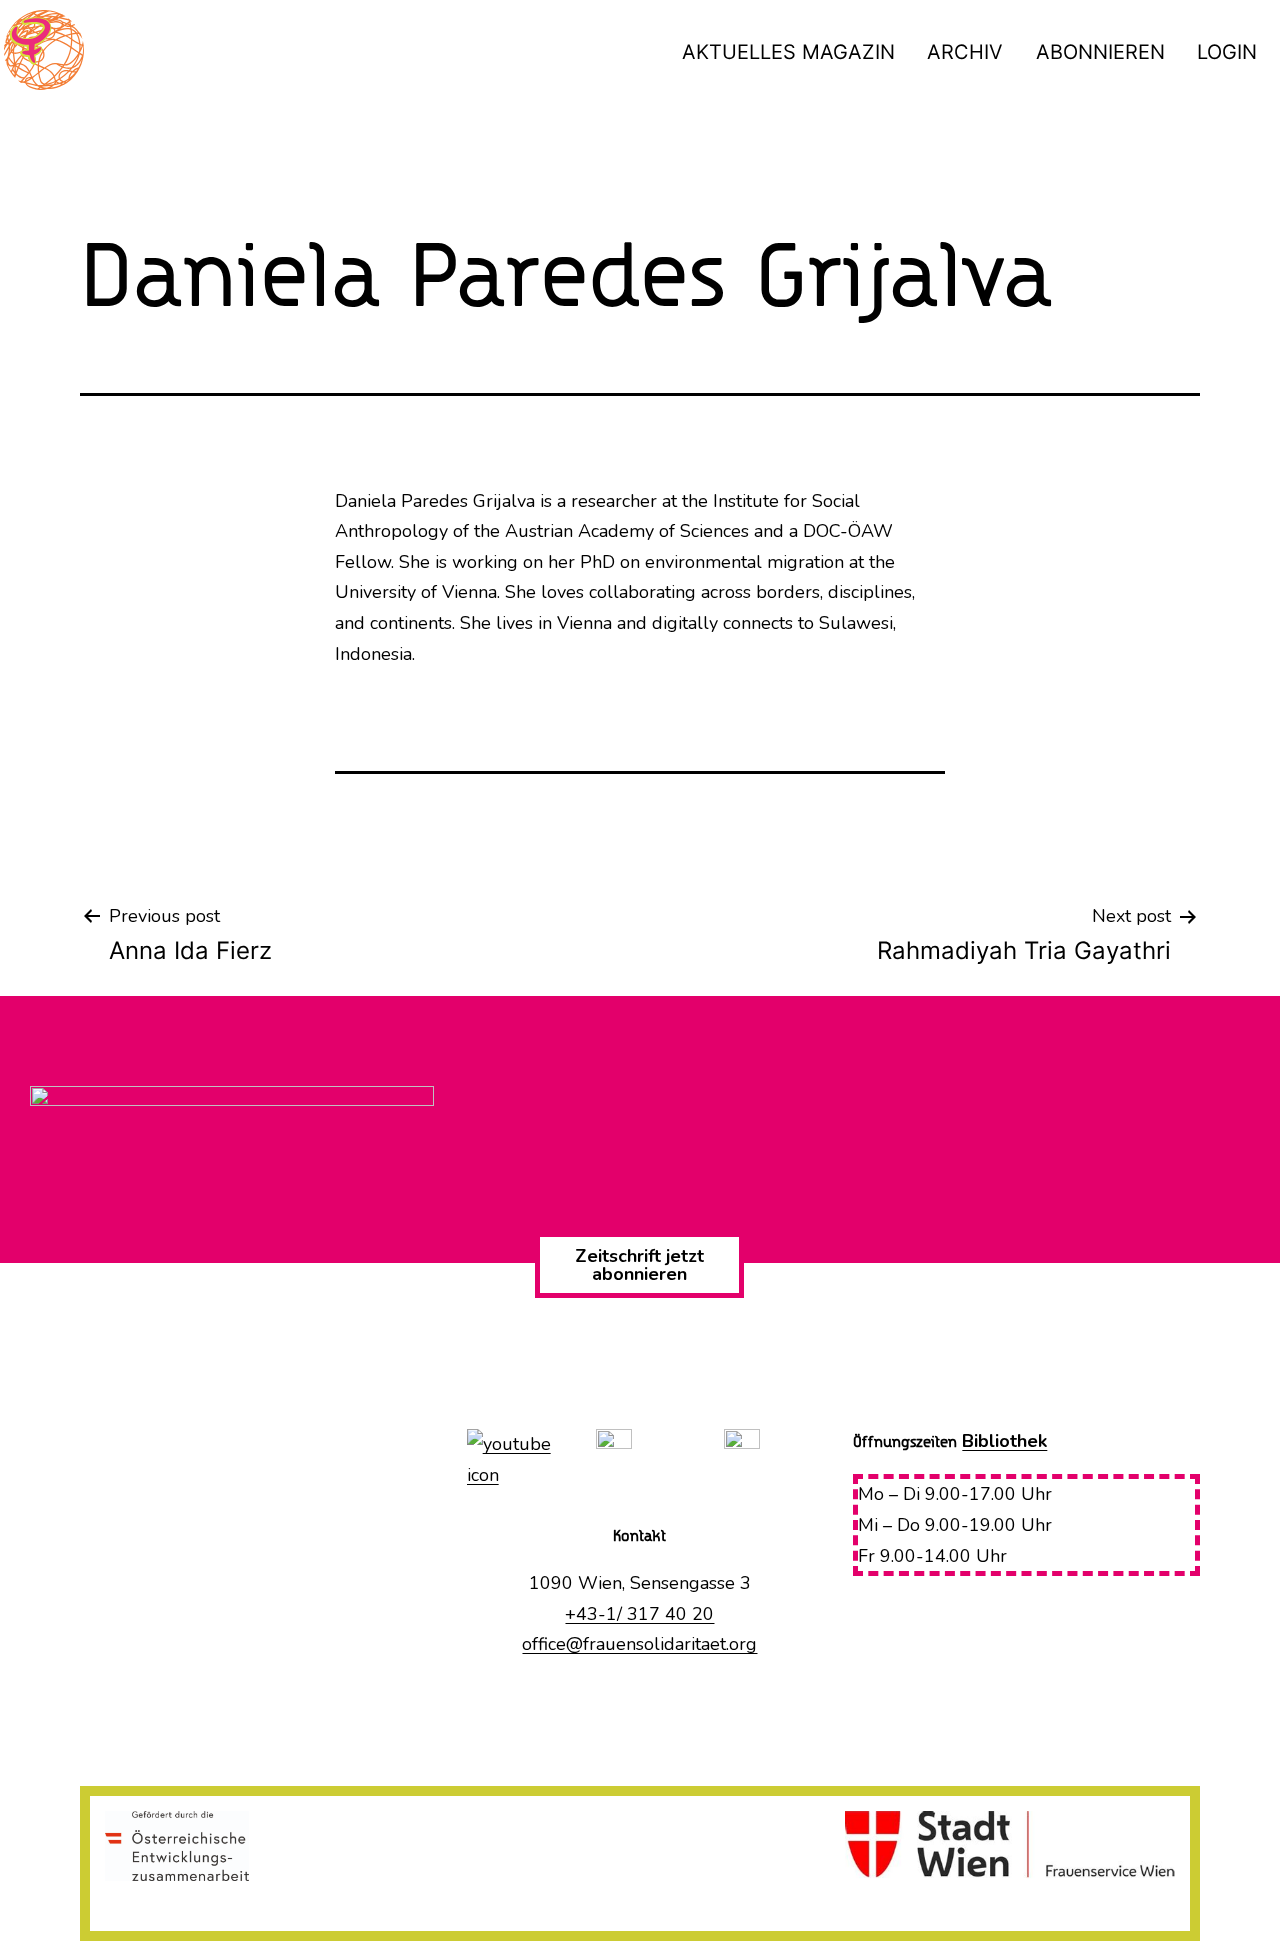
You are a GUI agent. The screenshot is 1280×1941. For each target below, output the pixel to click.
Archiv (965, 52)
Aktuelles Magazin (788, 52)
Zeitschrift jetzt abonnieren (639, 1265)
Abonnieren (1100, 52)
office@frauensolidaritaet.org (639, 1644)
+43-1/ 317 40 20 (639, 1614)
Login (1227, 52)
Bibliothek (1004, 1441)
